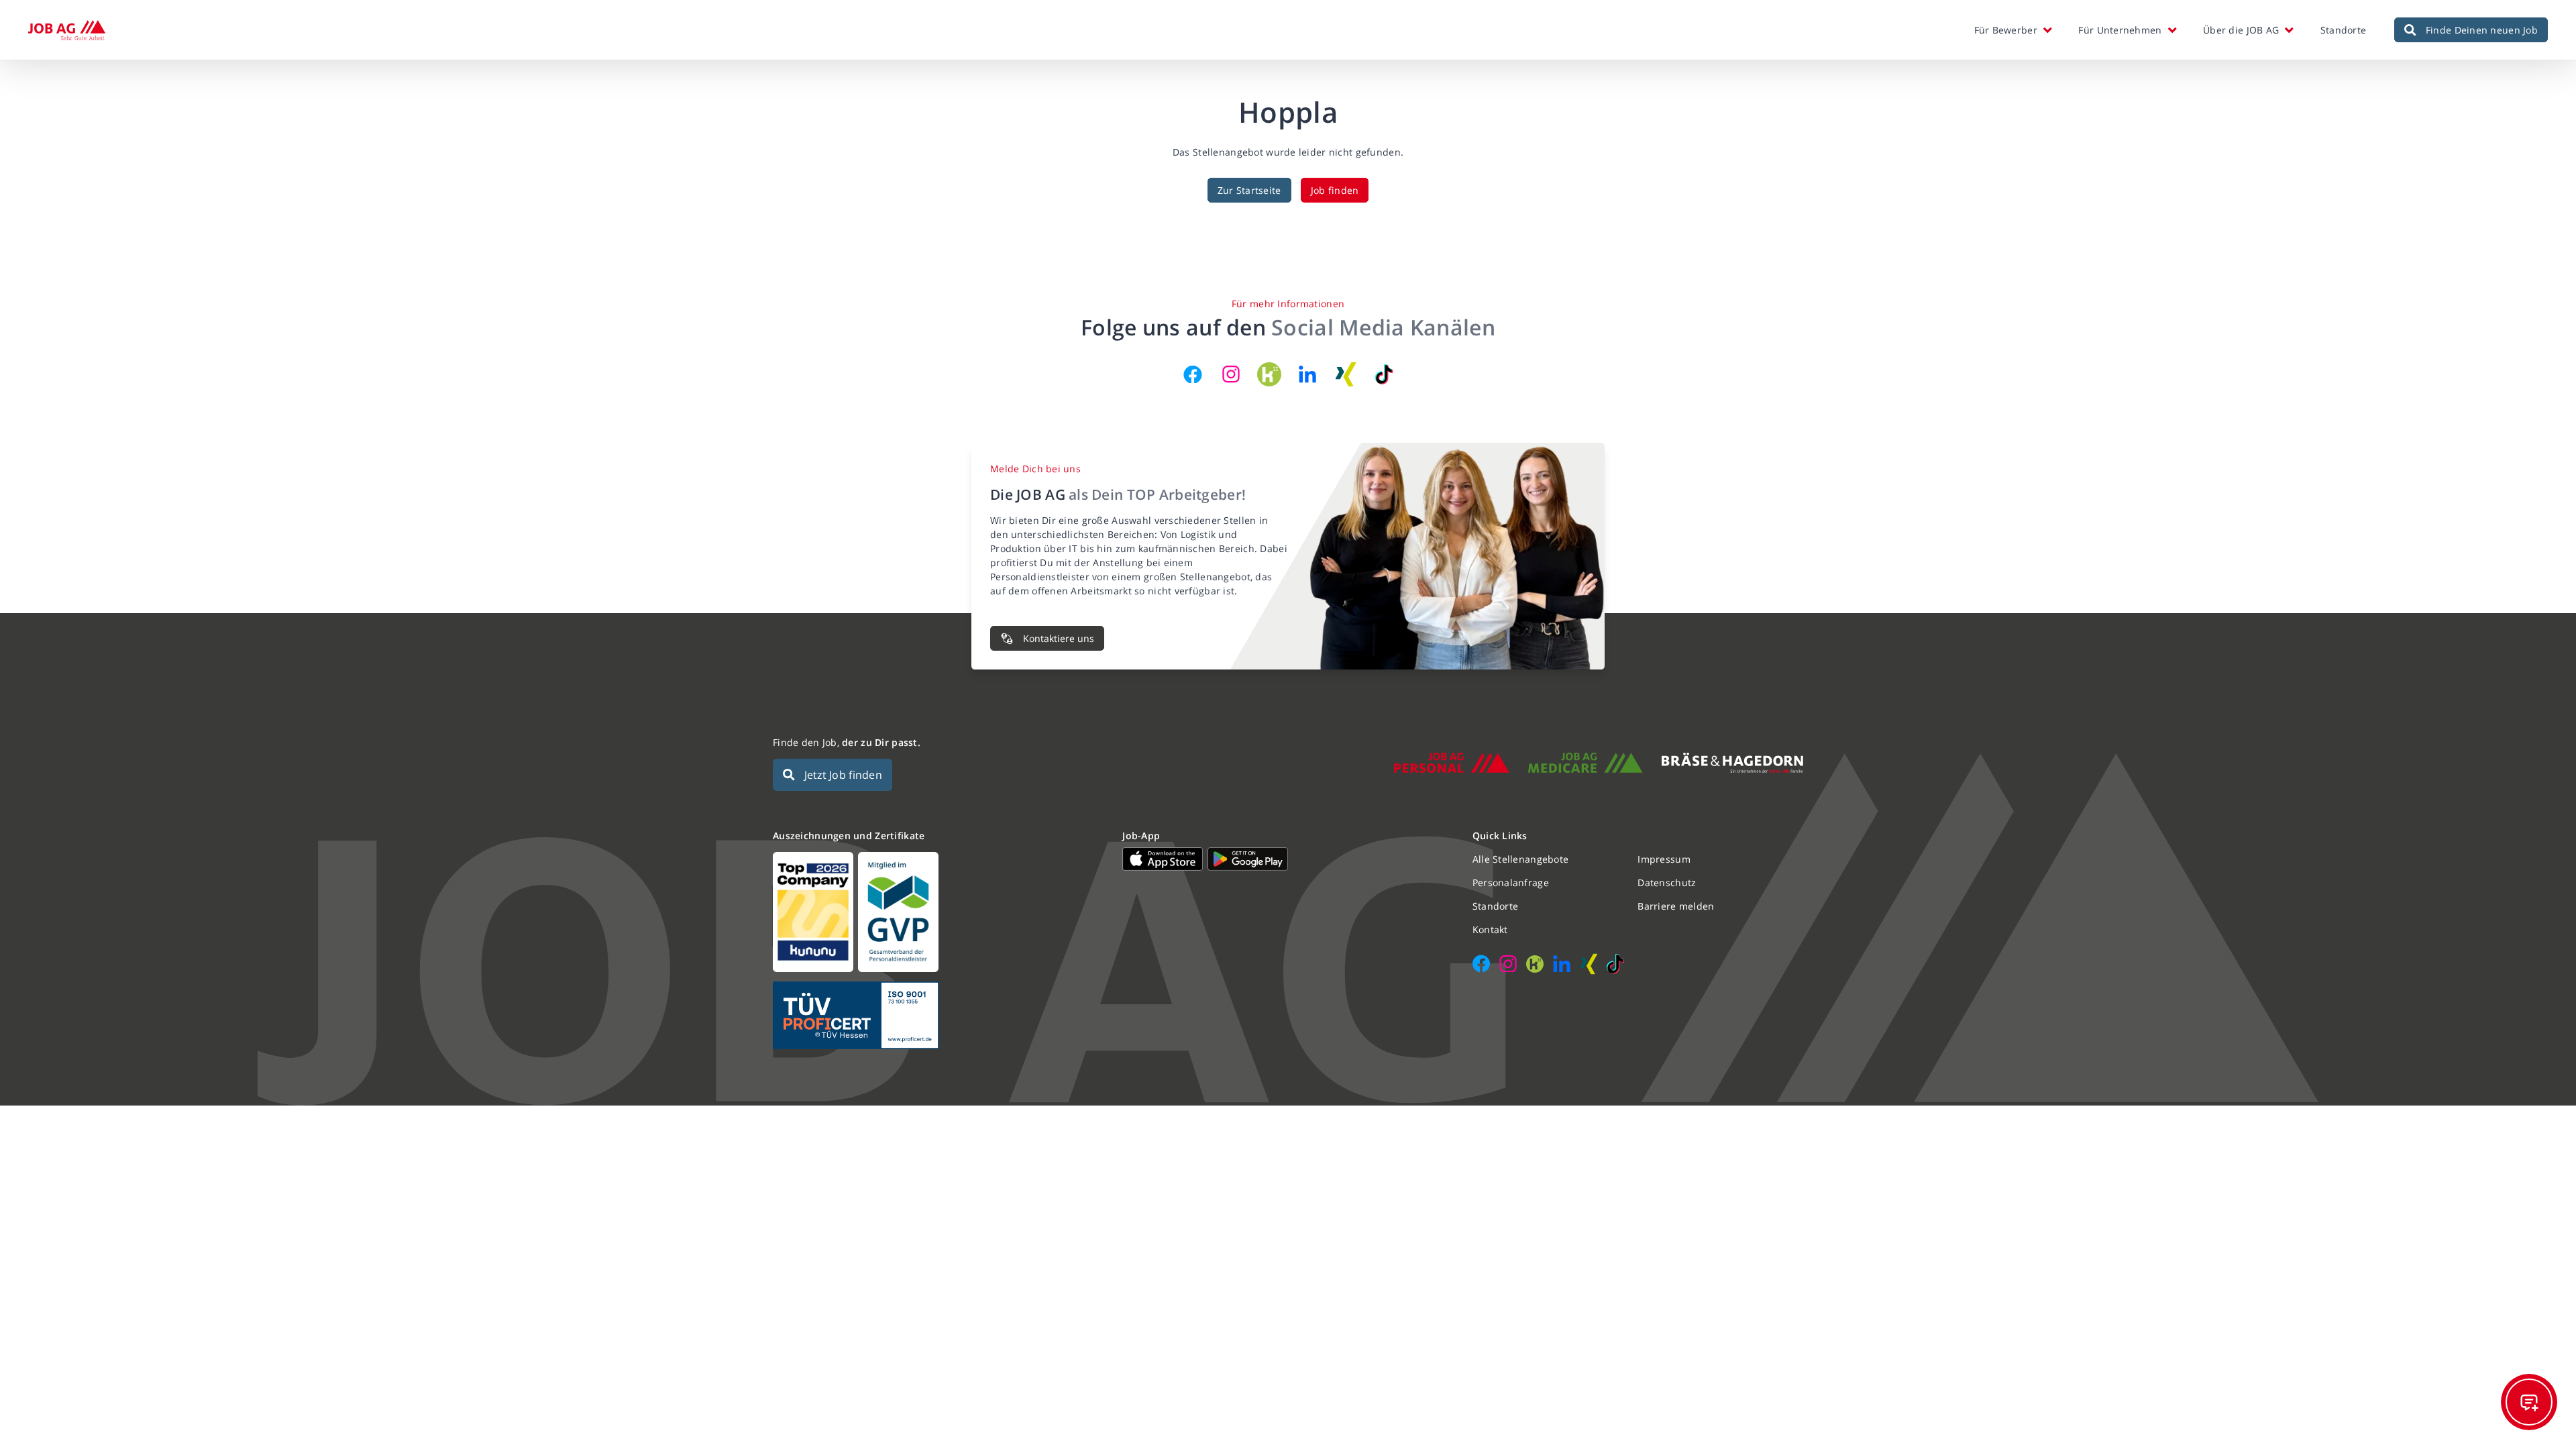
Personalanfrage (1511, 882)
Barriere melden (1676, 906)
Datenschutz (1667, 882)
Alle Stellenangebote (1521, 859)
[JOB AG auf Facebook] (1193, 374)
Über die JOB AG (2241, 30)
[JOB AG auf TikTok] (1384, 374)
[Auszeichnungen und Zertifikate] (938, 912)
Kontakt (1490, 929)
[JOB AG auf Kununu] (1269, 374)
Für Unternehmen (2120, 30)
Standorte (2344, 30)
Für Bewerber (2006, 30)
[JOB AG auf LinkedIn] (1307, 374)
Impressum (1664, 859)
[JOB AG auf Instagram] (1231, 374)
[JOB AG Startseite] (67, 30)
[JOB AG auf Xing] (1346, 374)
